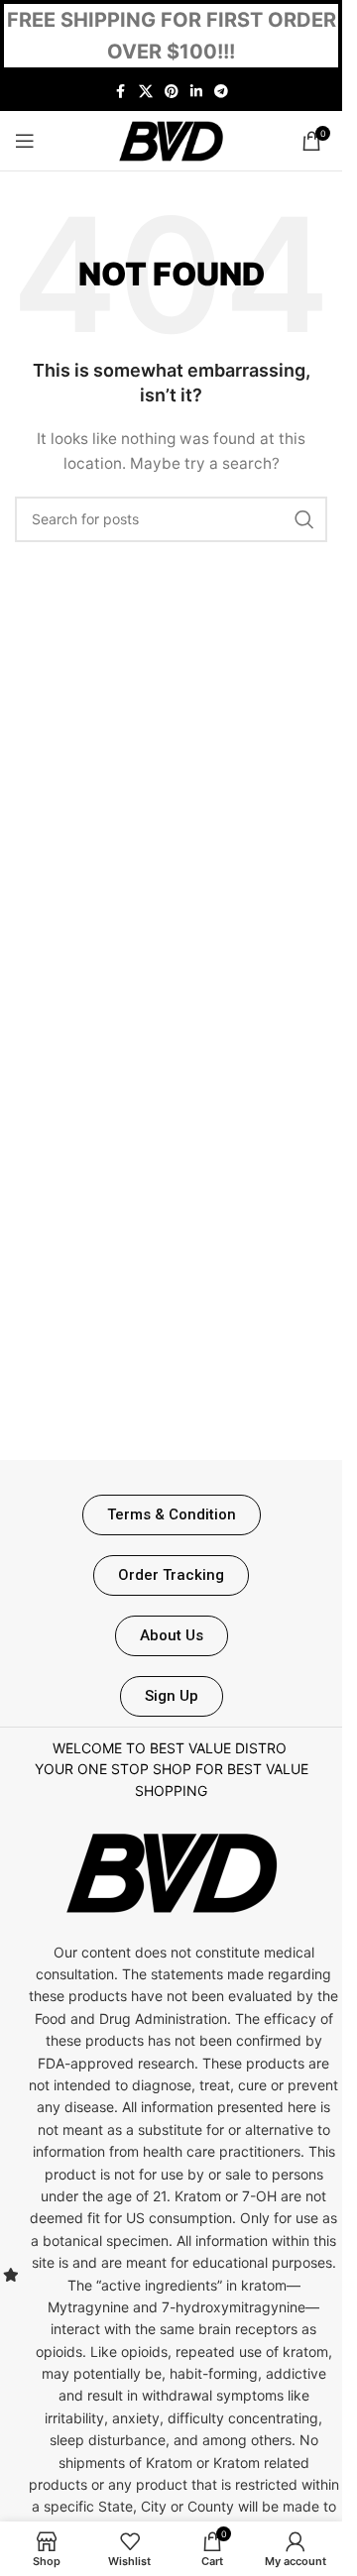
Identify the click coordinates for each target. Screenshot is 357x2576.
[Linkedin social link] (196, 92)
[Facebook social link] (121, 92)
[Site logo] (172, 139)
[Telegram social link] (221, 92)
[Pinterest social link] (172, 92)
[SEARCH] (304, 519)
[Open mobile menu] (25, 141)
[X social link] (146, 92)
